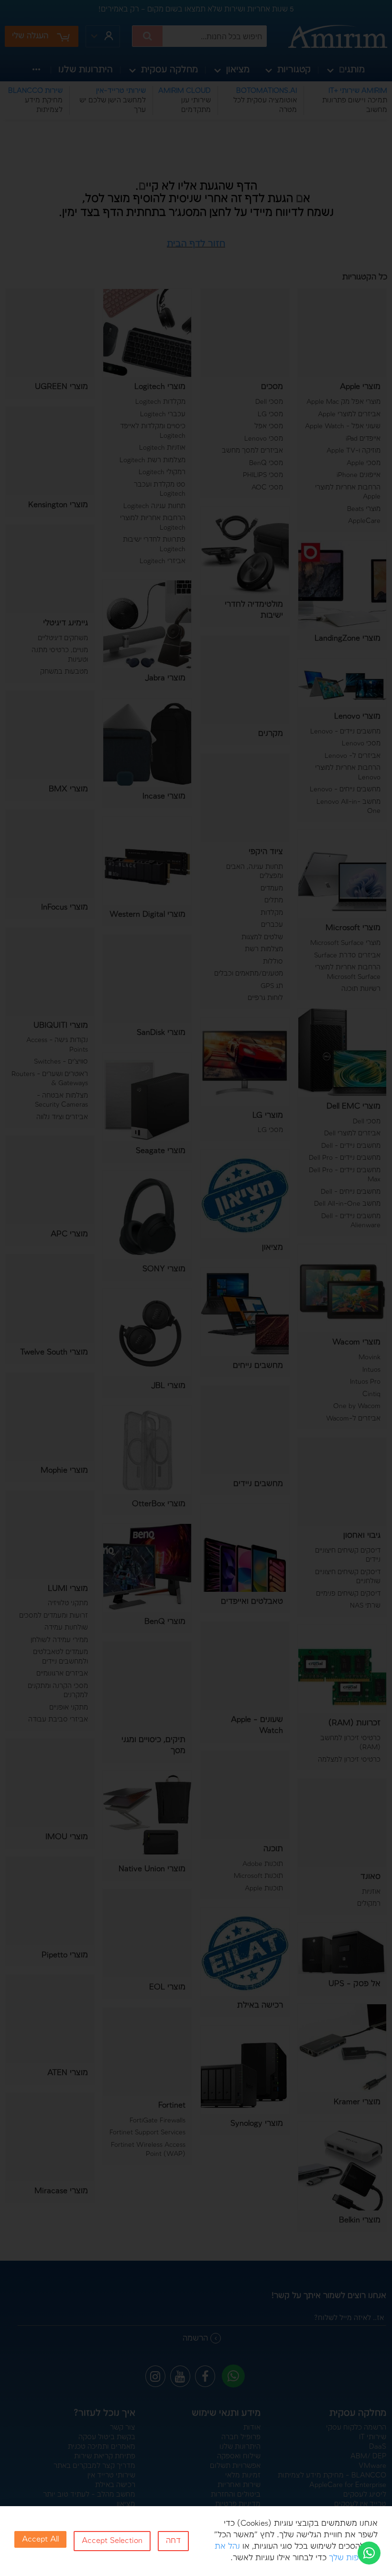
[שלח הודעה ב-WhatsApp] (369, 2553)
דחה (173, 2541)
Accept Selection (112, 2541)
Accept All (40, 2539)
